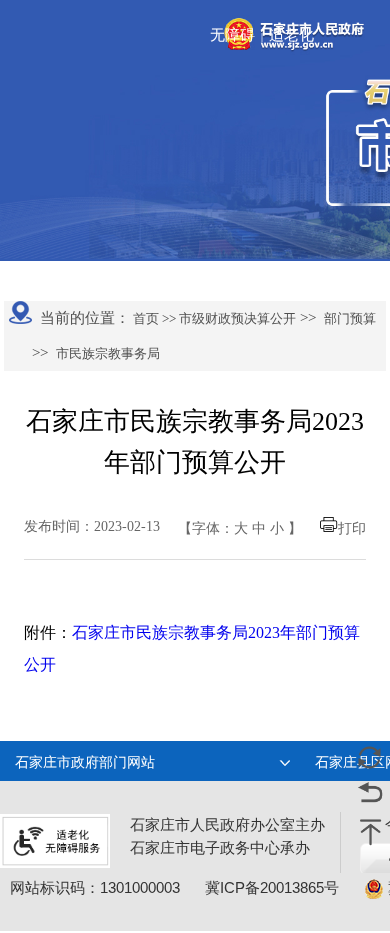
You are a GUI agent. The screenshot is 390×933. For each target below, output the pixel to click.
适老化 (291, 35)
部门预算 (350, 318)
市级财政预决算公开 (236, 318)
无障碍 (232, 35)
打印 (352, 528)
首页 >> (153, 318)
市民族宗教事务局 (108, 353)
